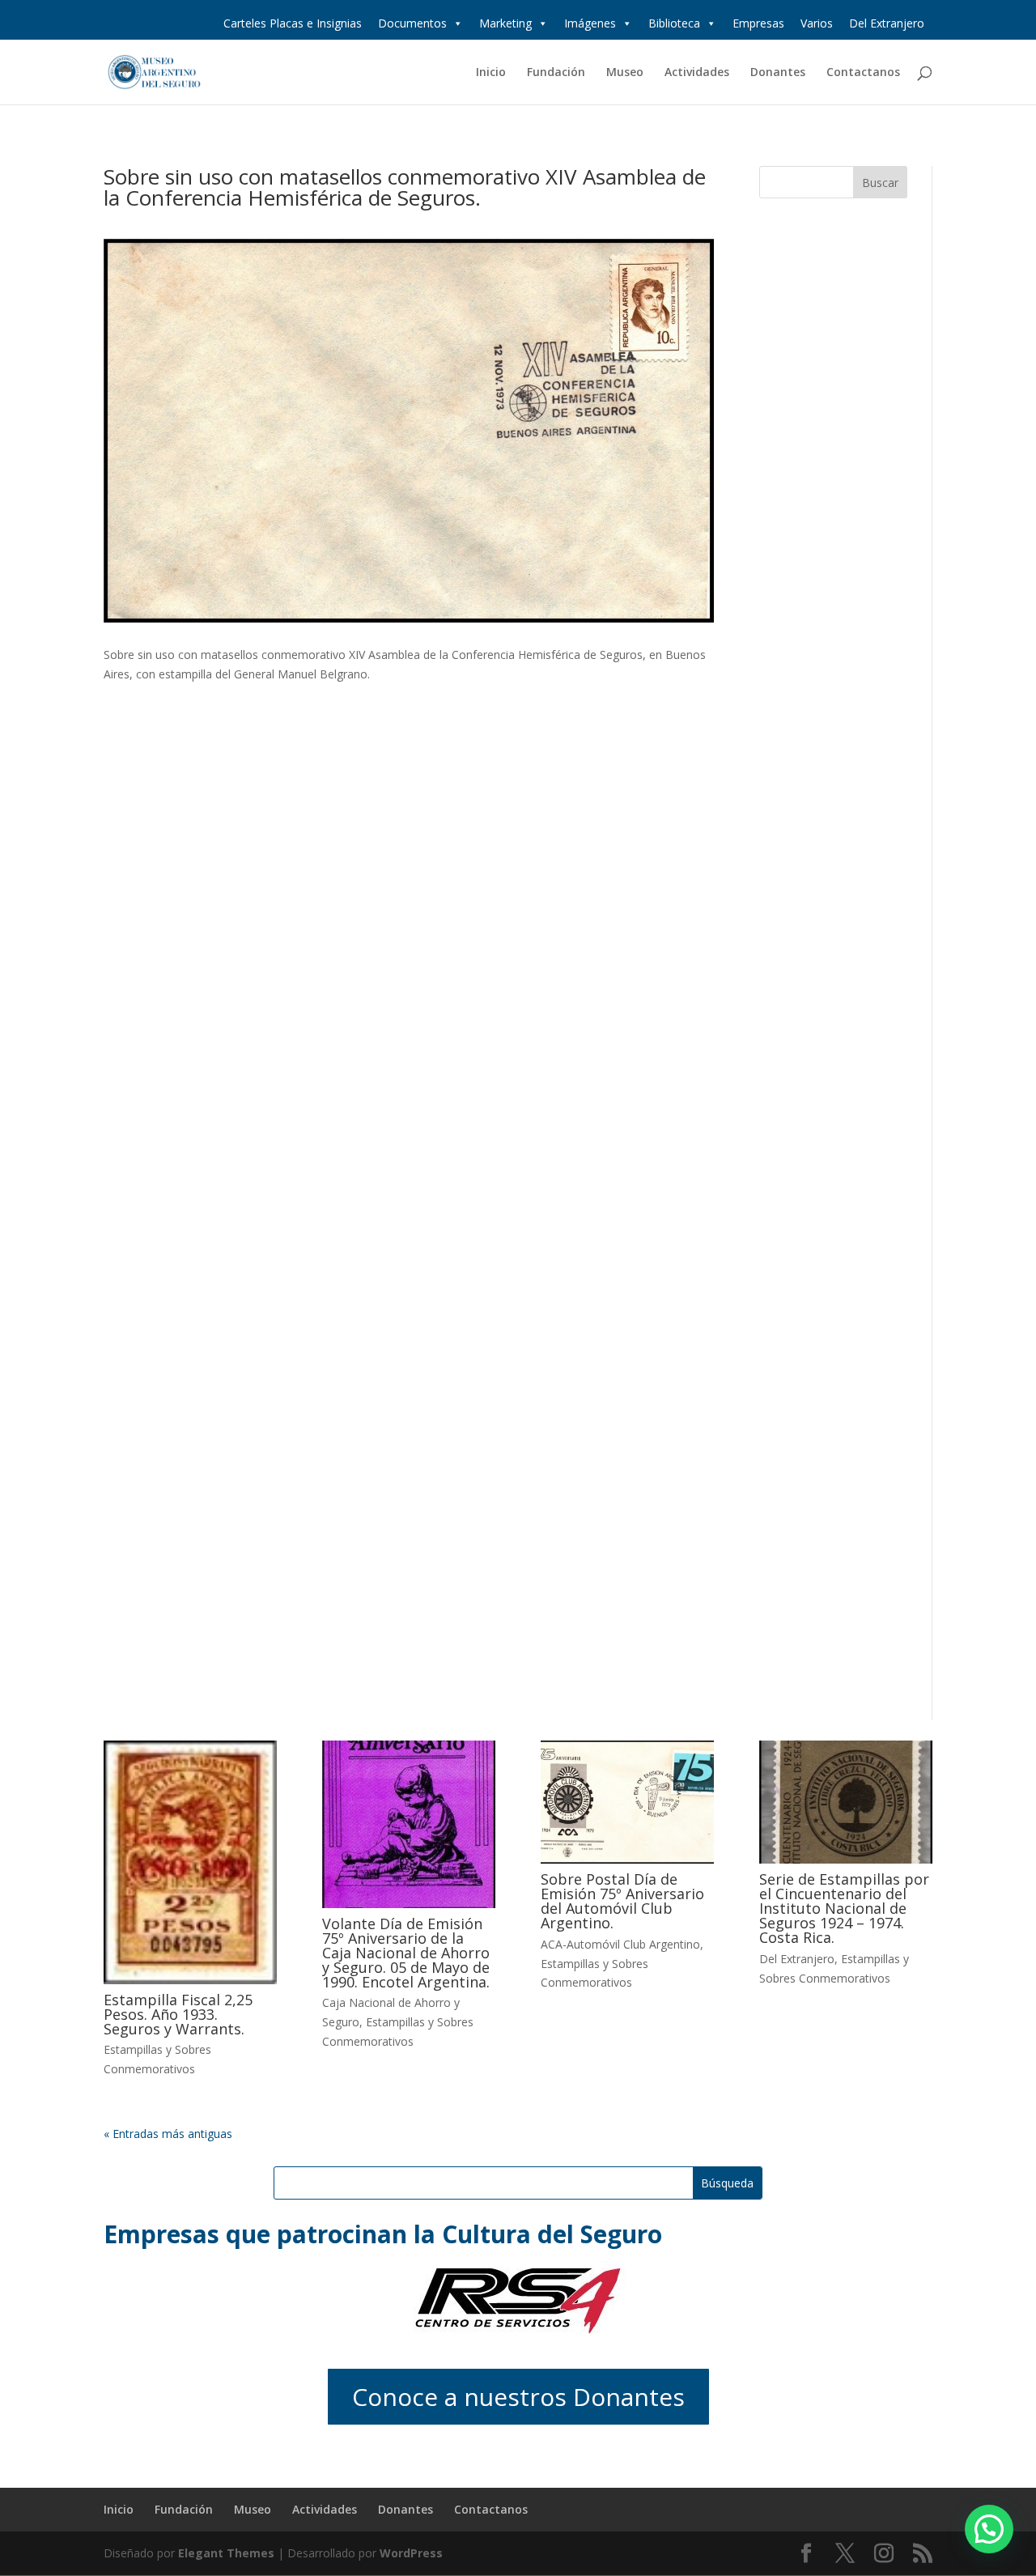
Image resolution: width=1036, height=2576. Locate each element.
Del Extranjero (887, 23)
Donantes (778, 73)
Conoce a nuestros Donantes (518, 2397)
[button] (989, 2529)
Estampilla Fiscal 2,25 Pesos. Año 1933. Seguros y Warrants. (178, 2014)
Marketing (505, 23)
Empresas (758, 23)
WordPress (411, 2553)
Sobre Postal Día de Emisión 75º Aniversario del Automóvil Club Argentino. (622, 1901)
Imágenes (590, 23)
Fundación (556, 73)
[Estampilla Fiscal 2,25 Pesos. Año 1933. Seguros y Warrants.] (190, 1862)
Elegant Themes (226, 2553)
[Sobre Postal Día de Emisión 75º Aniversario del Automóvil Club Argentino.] (627, 1802)
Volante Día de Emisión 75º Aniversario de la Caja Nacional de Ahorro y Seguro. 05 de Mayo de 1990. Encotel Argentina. (406, 1953)
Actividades (697, 73)
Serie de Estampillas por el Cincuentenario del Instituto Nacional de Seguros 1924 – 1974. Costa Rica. (844, 1908)
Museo (625, 73)
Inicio (491, 73)
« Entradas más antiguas (168, 2134)
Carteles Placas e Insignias (293, 23)
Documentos (412, 23)
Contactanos (863, 73)
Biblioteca (674, 23)
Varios (817, 23)
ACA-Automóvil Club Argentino (620, 1944)
